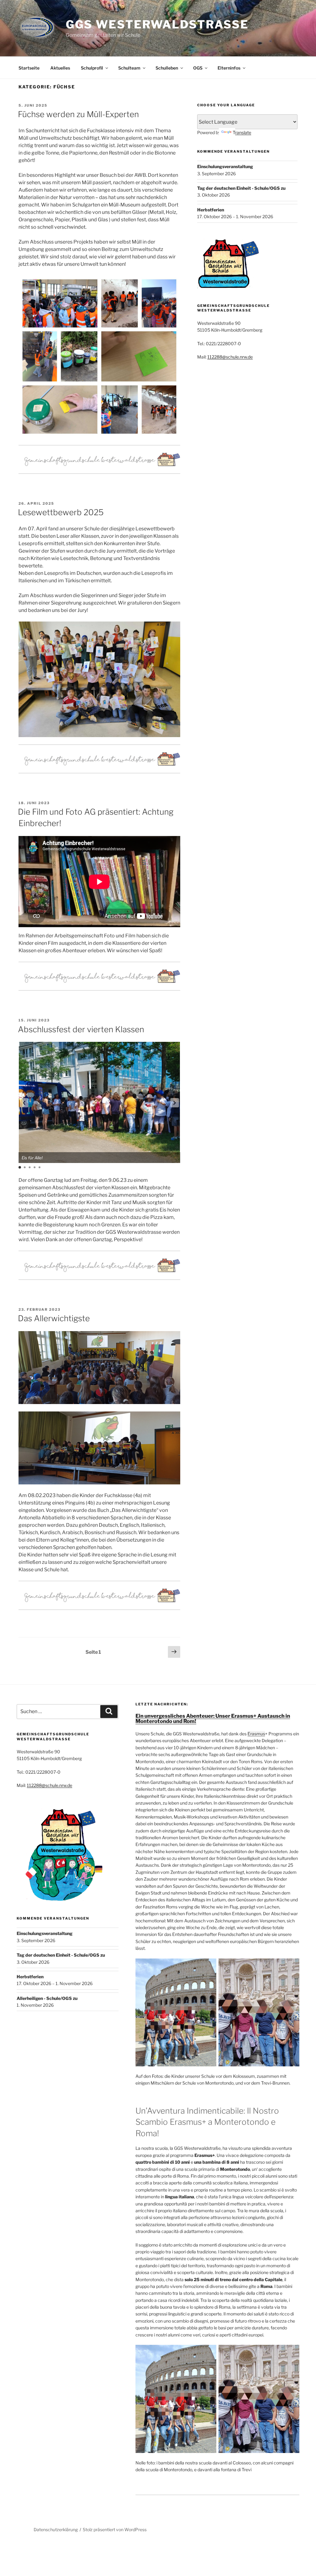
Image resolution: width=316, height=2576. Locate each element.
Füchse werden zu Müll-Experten (78, 114)
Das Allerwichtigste (54, 1318)
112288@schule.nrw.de (230, 357)
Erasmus (256, 1734)
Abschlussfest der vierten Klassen (81, 1029)
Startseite (29, 68)
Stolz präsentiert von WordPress (115, 2529)
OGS (198, 68)
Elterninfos (229, 68)
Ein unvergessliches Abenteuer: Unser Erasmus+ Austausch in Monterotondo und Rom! (213, 1719)
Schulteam (129, 68)
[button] (175, 1103)
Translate (242, 132)
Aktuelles (60, 68)
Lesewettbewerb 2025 (61, 512)
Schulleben (167, 68)
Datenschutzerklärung (56, 2529)
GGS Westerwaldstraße (157, 24)
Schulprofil (92, 68)
